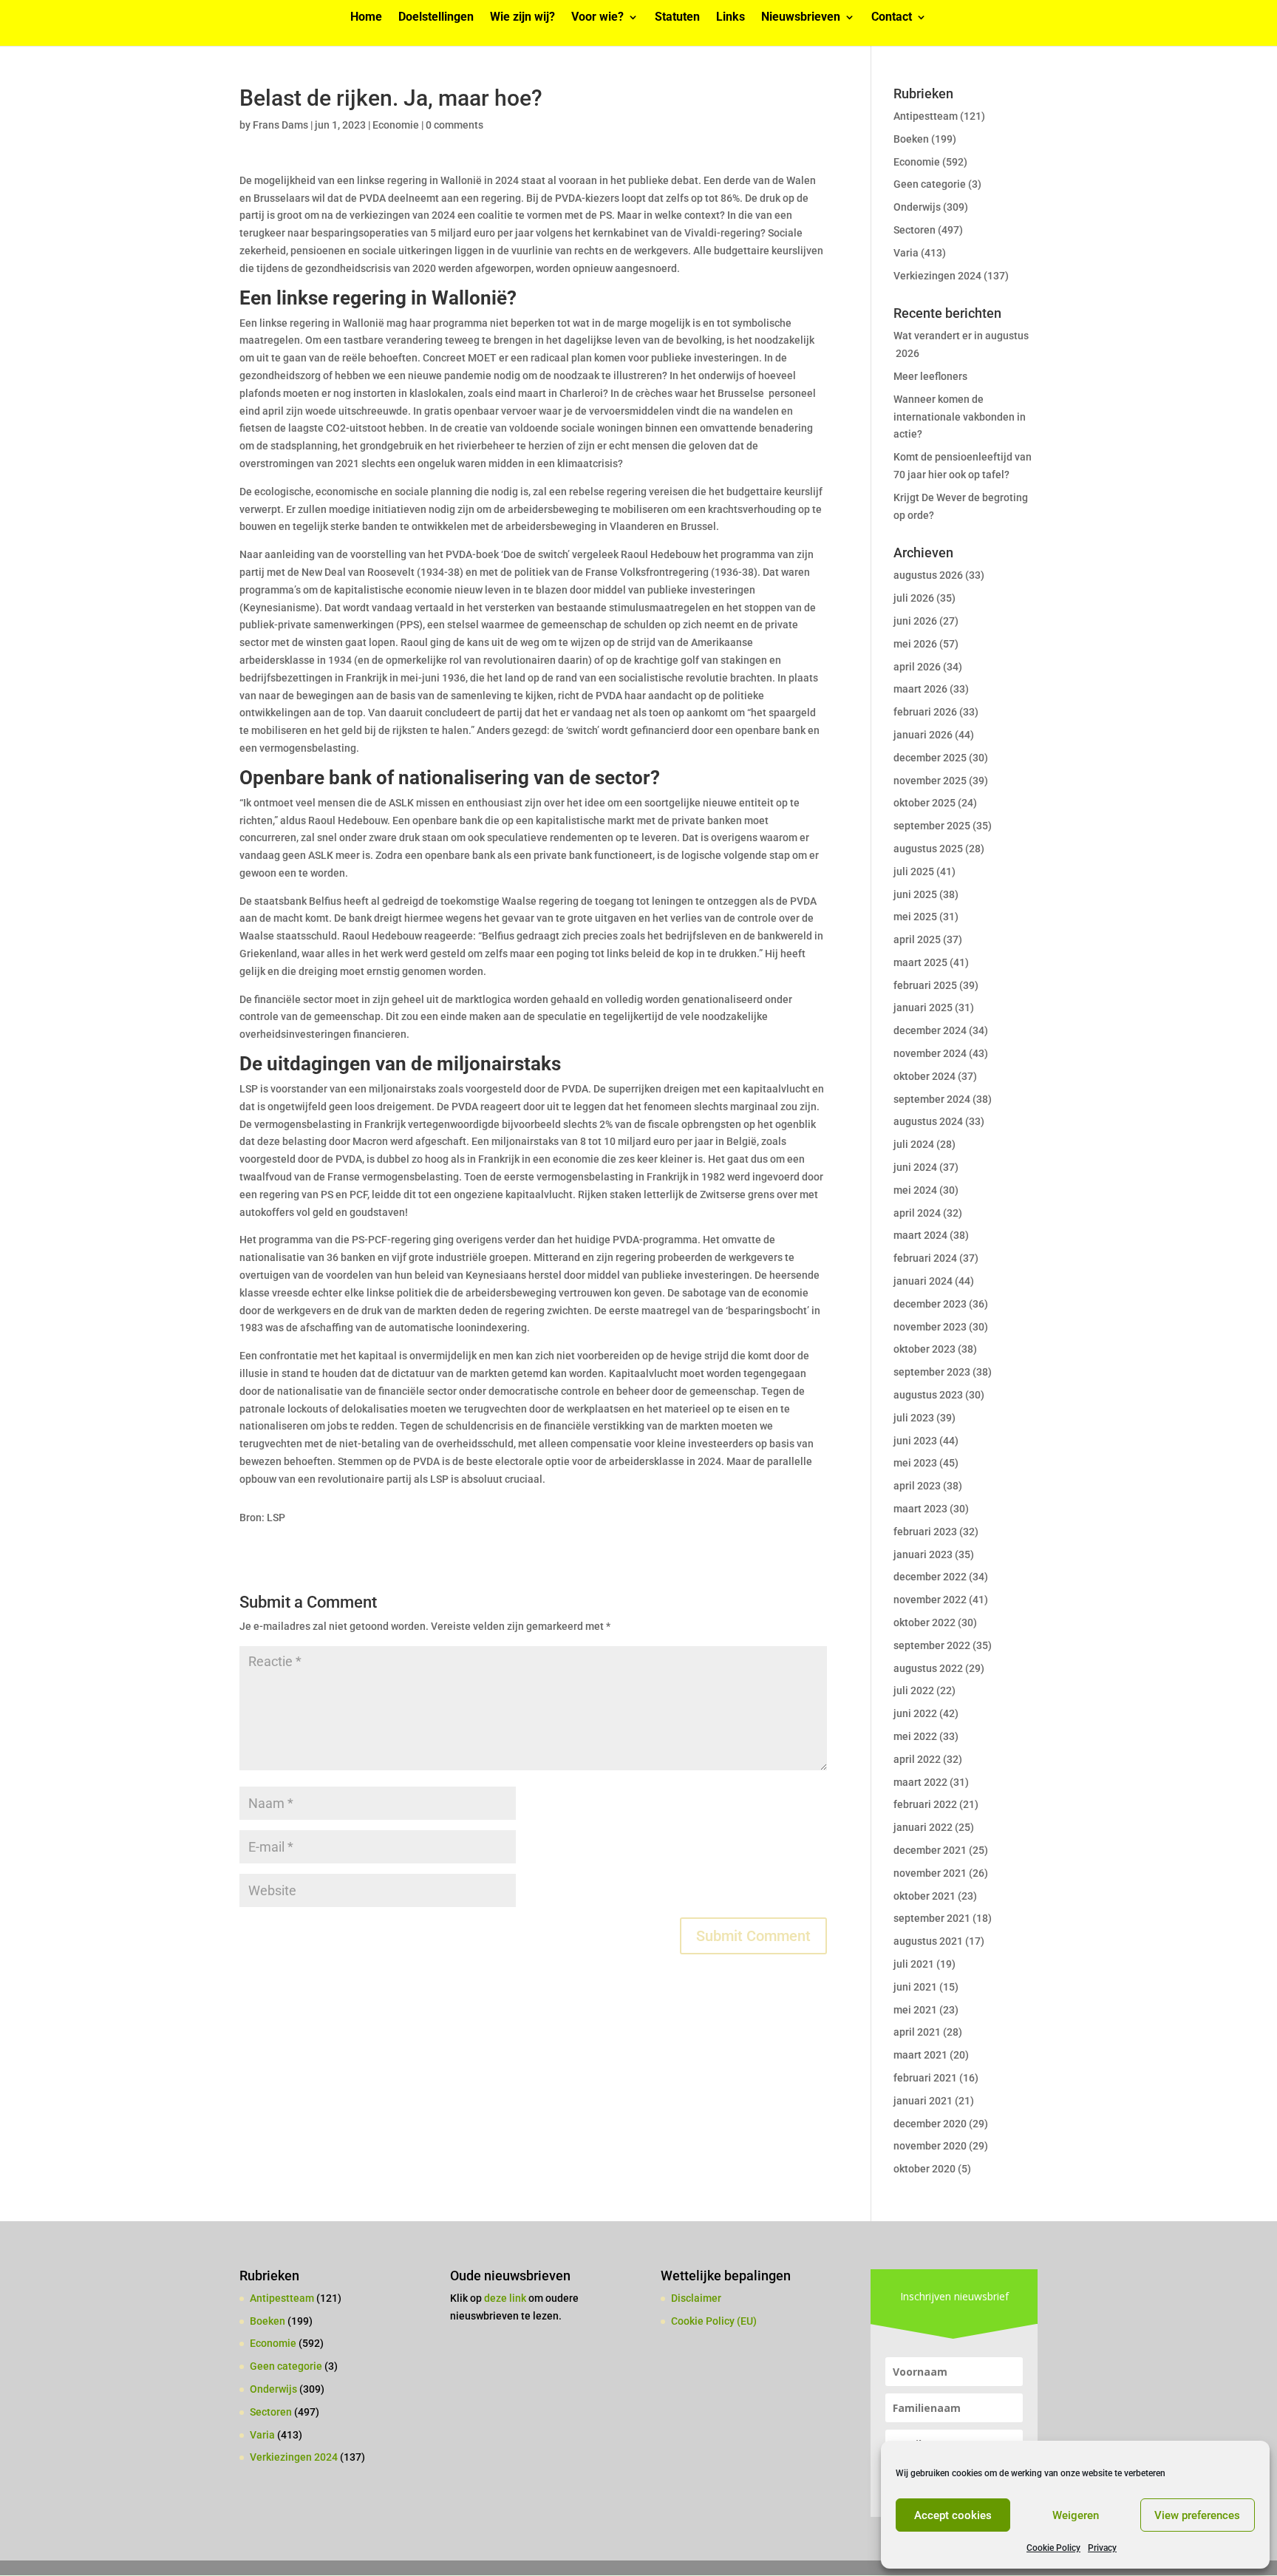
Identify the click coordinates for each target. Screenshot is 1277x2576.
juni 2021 (915, 1987)
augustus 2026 (928, 575)
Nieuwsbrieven (801, 18)
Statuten (677, 18)
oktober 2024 (924, 1076)
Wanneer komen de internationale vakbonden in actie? (960, 417)
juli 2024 (914, 1144)
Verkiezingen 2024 (937, 276)
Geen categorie (930, 184)
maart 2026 (920, 689)
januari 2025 (923, 1007)
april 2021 (917, 2032)
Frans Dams (280, 125)
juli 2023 (914, 1418)
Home (366, 18)
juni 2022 (915, 1713)
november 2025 (930, 781)
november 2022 (930, 1600)
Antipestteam (926, 116)
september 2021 (932, 1918)
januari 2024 (923, 1281)
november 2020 (930, 2146)
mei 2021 (915, 2010)
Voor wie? (597, 18)
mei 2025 (915, 917)
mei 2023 (915, 1463)
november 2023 (930, 1327)
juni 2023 (915, 1441)
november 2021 (930, 1873)
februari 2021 (925, 2078)
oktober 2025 (924, 803)
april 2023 (917, 1486)
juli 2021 (914, 1964)
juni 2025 (915, 894)
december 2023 (930, 1304)
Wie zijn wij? (522, 18)
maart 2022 (920, 1782)
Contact (892, 18)
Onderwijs (917, 207)
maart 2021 (920, 2055)
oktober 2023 (924, 1349)
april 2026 (917, 667)
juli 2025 (914, 871)
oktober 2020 (924, 2169)
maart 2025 (920, 962)
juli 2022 (914, 1690)
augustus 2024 (928, 1121)
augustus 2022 (928, 1668)
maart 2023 (920, 1509)
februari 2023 (925, 1532)
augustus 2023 (928, 1395)
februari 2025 (925, 985)
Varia (906, 253)
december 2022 (930, 1577)
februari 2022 (925, 1804)
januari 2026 (923, 735)
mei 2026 (915, 644)
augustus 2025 (928, 849)
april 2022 (917, 1759)
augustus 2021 (928, 1941)
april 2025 (917, 939)
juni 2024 (915, 1167)
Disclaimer (696, 2298)
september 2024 (932, 1099)
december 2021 (930, 1850)
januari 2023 (923, 1554)
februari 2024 (925, 1258)
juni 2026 (915, 621)
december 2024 (930, 1030)
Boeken (911, 139)
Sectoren (915, 230)
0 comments (454, 125)
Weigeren (1076, 2515)
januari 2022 (923, 1827)
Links (731, 18)
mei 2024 (915, 1190)
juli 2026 (914, 598)
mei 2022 (915, 1736)
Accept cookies (953, 2515)
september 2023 (932, 1372)
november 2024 (930, 1053)
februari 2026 (925, 712)
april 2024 (917, 1213)
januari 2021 (923, 2101)
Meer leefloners (930, 376)
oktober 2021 (924, 1896)
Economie (396, 125)
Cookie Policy (1053, 2548)
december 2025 (930, 758)
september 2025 (932, 826)
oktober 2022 (924, 1622)
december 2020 (930, 2124)
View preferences (1197, 2515)
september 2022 (932, 1645)
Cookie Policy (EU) (714, 2321)
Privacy (1102, 2548)
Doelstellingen (436, 18)
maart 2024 (920, 1235)
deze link (506, 2298)
